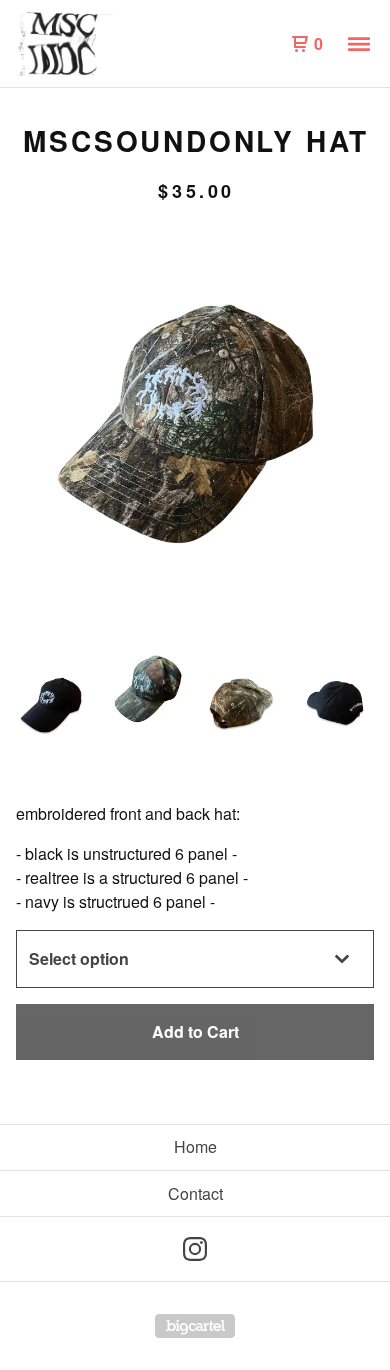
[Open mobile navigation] (359, 44)
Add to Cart (195, 1031)
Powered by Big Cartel (195, 1326)
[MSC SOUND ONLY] (105, 44)
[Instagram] (195, 1249)
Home (195, 1146)
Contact (195, 1193)
